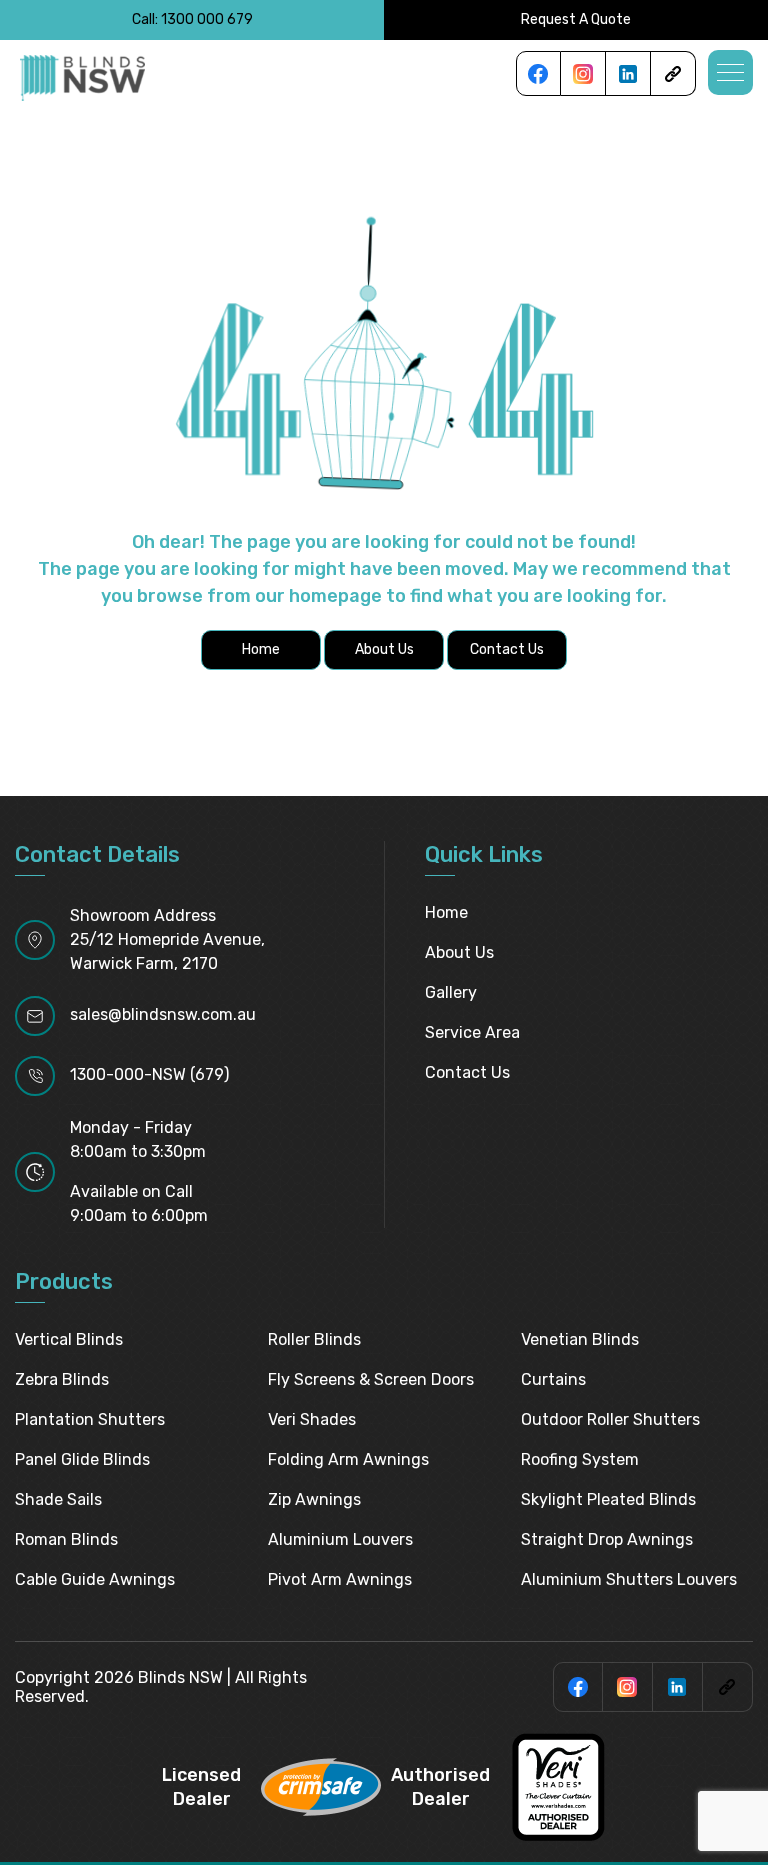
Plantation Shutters (90, 1419)
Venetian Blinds (580, 1339)
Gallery (451, 992)
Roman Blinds (66, 1539)
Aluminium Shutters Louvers (629, 1579)
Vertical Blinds (69, 1339)
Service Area (472, 1032)
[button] (730, 72)
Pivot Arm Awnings (340, 1579)
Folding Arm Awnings (348, 1459)
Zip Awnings (314, 1499)
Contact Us (467, 1072)
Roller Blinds (314, 1339)
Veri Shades (312, 1419)
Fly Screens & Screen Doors (371, 1379)
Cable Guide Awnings (95, 1579)
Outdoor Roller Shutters (610, 1419)
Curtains (553, 1379)
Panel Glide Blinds (82, 1459)
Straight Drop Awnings (607, 1539)
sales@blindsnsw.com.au (163, 1014)
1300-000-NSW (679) (149, 1074)
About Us (459, 952)
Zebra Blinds (62, 1379)
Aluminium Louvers (340, 1539)
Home (446, 912)
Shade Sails (58, 1499)
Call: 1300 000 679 (192, 19)
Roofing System (580, 1459)
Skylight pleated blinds (608, 1499)
